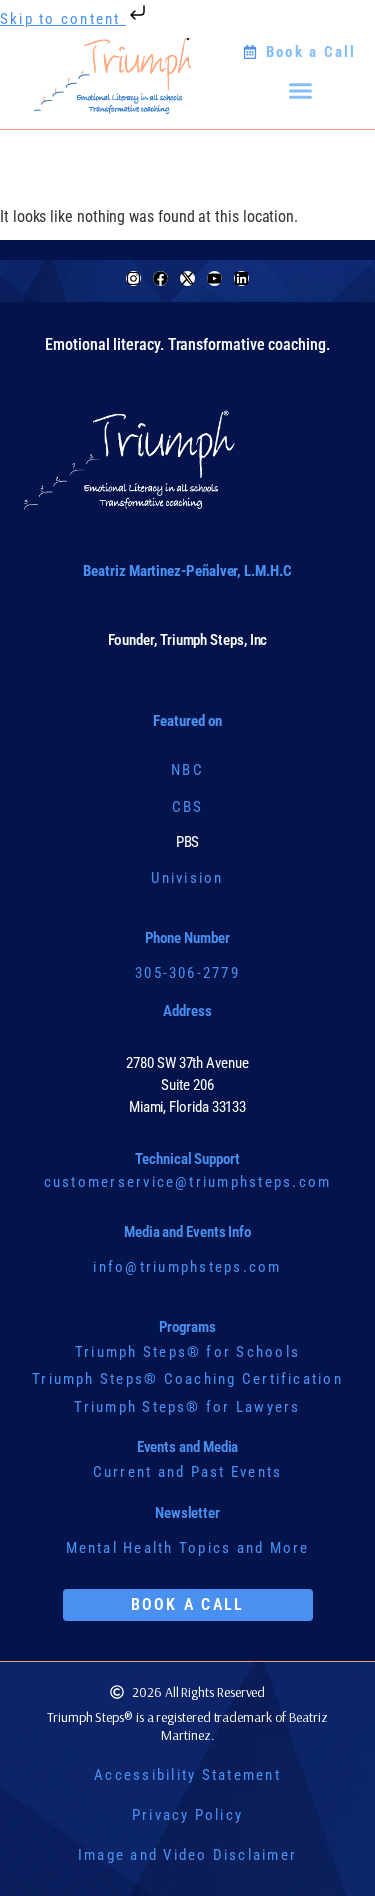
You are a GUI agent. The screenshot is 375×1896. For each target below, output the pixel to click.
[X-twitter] (187, 278)
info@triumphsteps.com (187, 1267)
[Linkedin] (241, 278)
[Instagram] (133, 278)
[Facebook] (160, 278)
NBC (187, 770)
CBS (188, 807)
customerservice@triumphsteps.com (188, 1182)
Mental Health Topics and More (188, 1548)
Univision (187, 878)
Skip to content (63, 19)
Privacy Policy (187, 1815)
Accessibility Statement (187, 1775)
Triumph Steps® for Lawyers (187, 1407)
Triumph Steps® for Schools (187, 1352)
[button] (300, 90)
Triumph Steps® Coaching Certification (187, 1379)
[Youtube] (214, 278)
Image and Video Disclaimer (187, 1855)
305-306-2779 (187, 973)
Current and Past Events (188, 1472)
